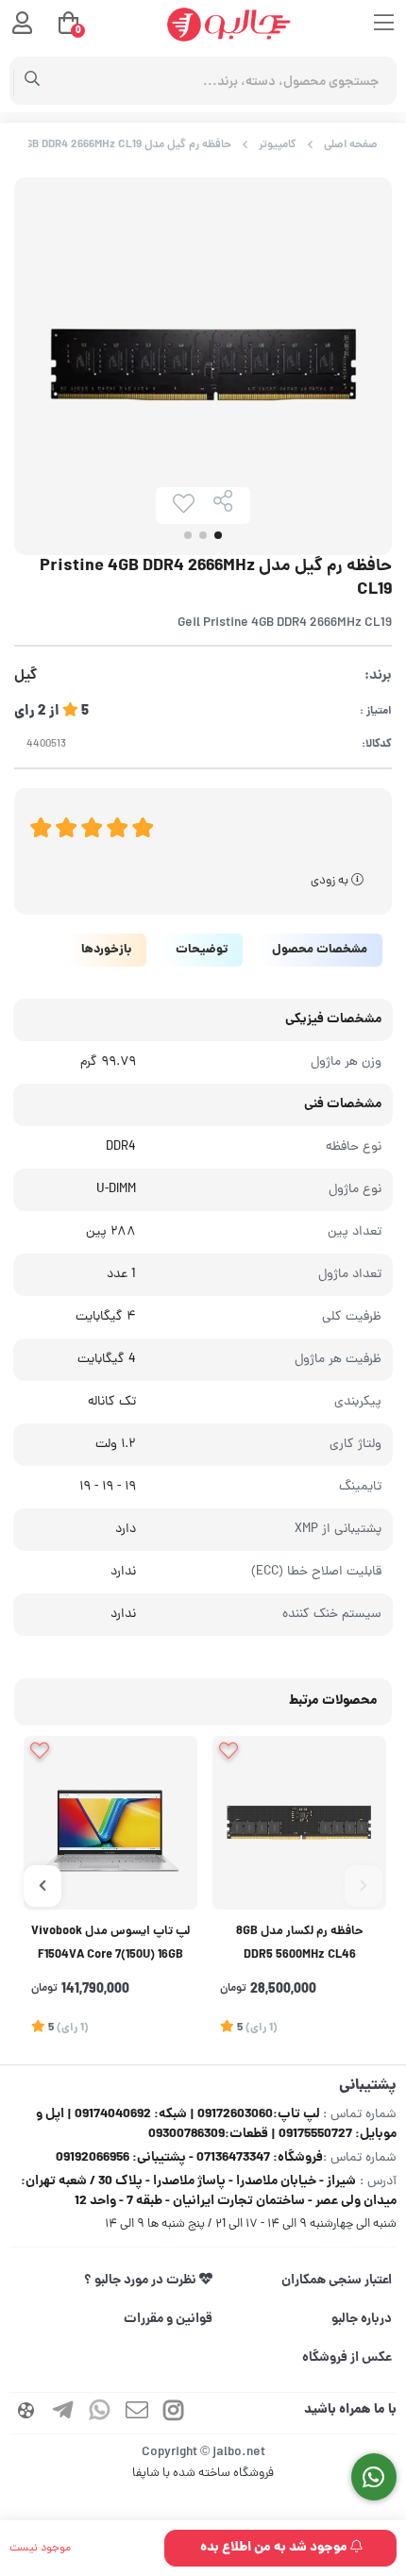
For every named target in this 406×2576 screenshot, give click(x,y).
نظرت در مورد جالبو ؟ (142, 2281)
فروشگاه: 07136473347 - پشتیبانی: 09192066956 (189, 2158)
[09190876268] (374, 2477)
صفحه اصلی (351, 145)
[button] (364, 1886)
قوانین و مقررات (168, 2319)
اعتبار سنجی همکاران (337, 2281)
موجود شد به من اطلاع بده (275, 2548)
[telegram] (63, 2413)
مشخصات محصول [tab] (320, 950)
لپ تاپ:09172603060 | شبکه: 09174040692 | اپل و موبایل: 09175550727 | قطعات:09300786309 (216, 2124)
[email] (137, 2413)
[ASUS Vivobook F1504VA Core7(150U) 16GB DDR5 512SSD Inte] (110, 1823)
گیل (25, 676)
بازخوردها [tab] (106, 950)
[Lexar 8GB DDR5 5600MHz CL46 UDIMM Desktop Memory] (299, 1823)
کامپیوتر (278, 145)
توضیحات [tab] (202, 950)
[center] (33, 81)
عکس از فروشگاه (347, 2358)
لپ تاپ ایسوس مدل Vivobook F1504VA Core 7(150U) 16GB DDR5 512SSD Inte (110, 1946)
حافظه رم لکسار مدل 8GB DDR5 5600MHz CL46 (300, 1944)
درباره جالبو (362, 2319)
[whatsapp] (100, 2413)
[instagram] (174, 2413)
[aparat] (26, 2413)
